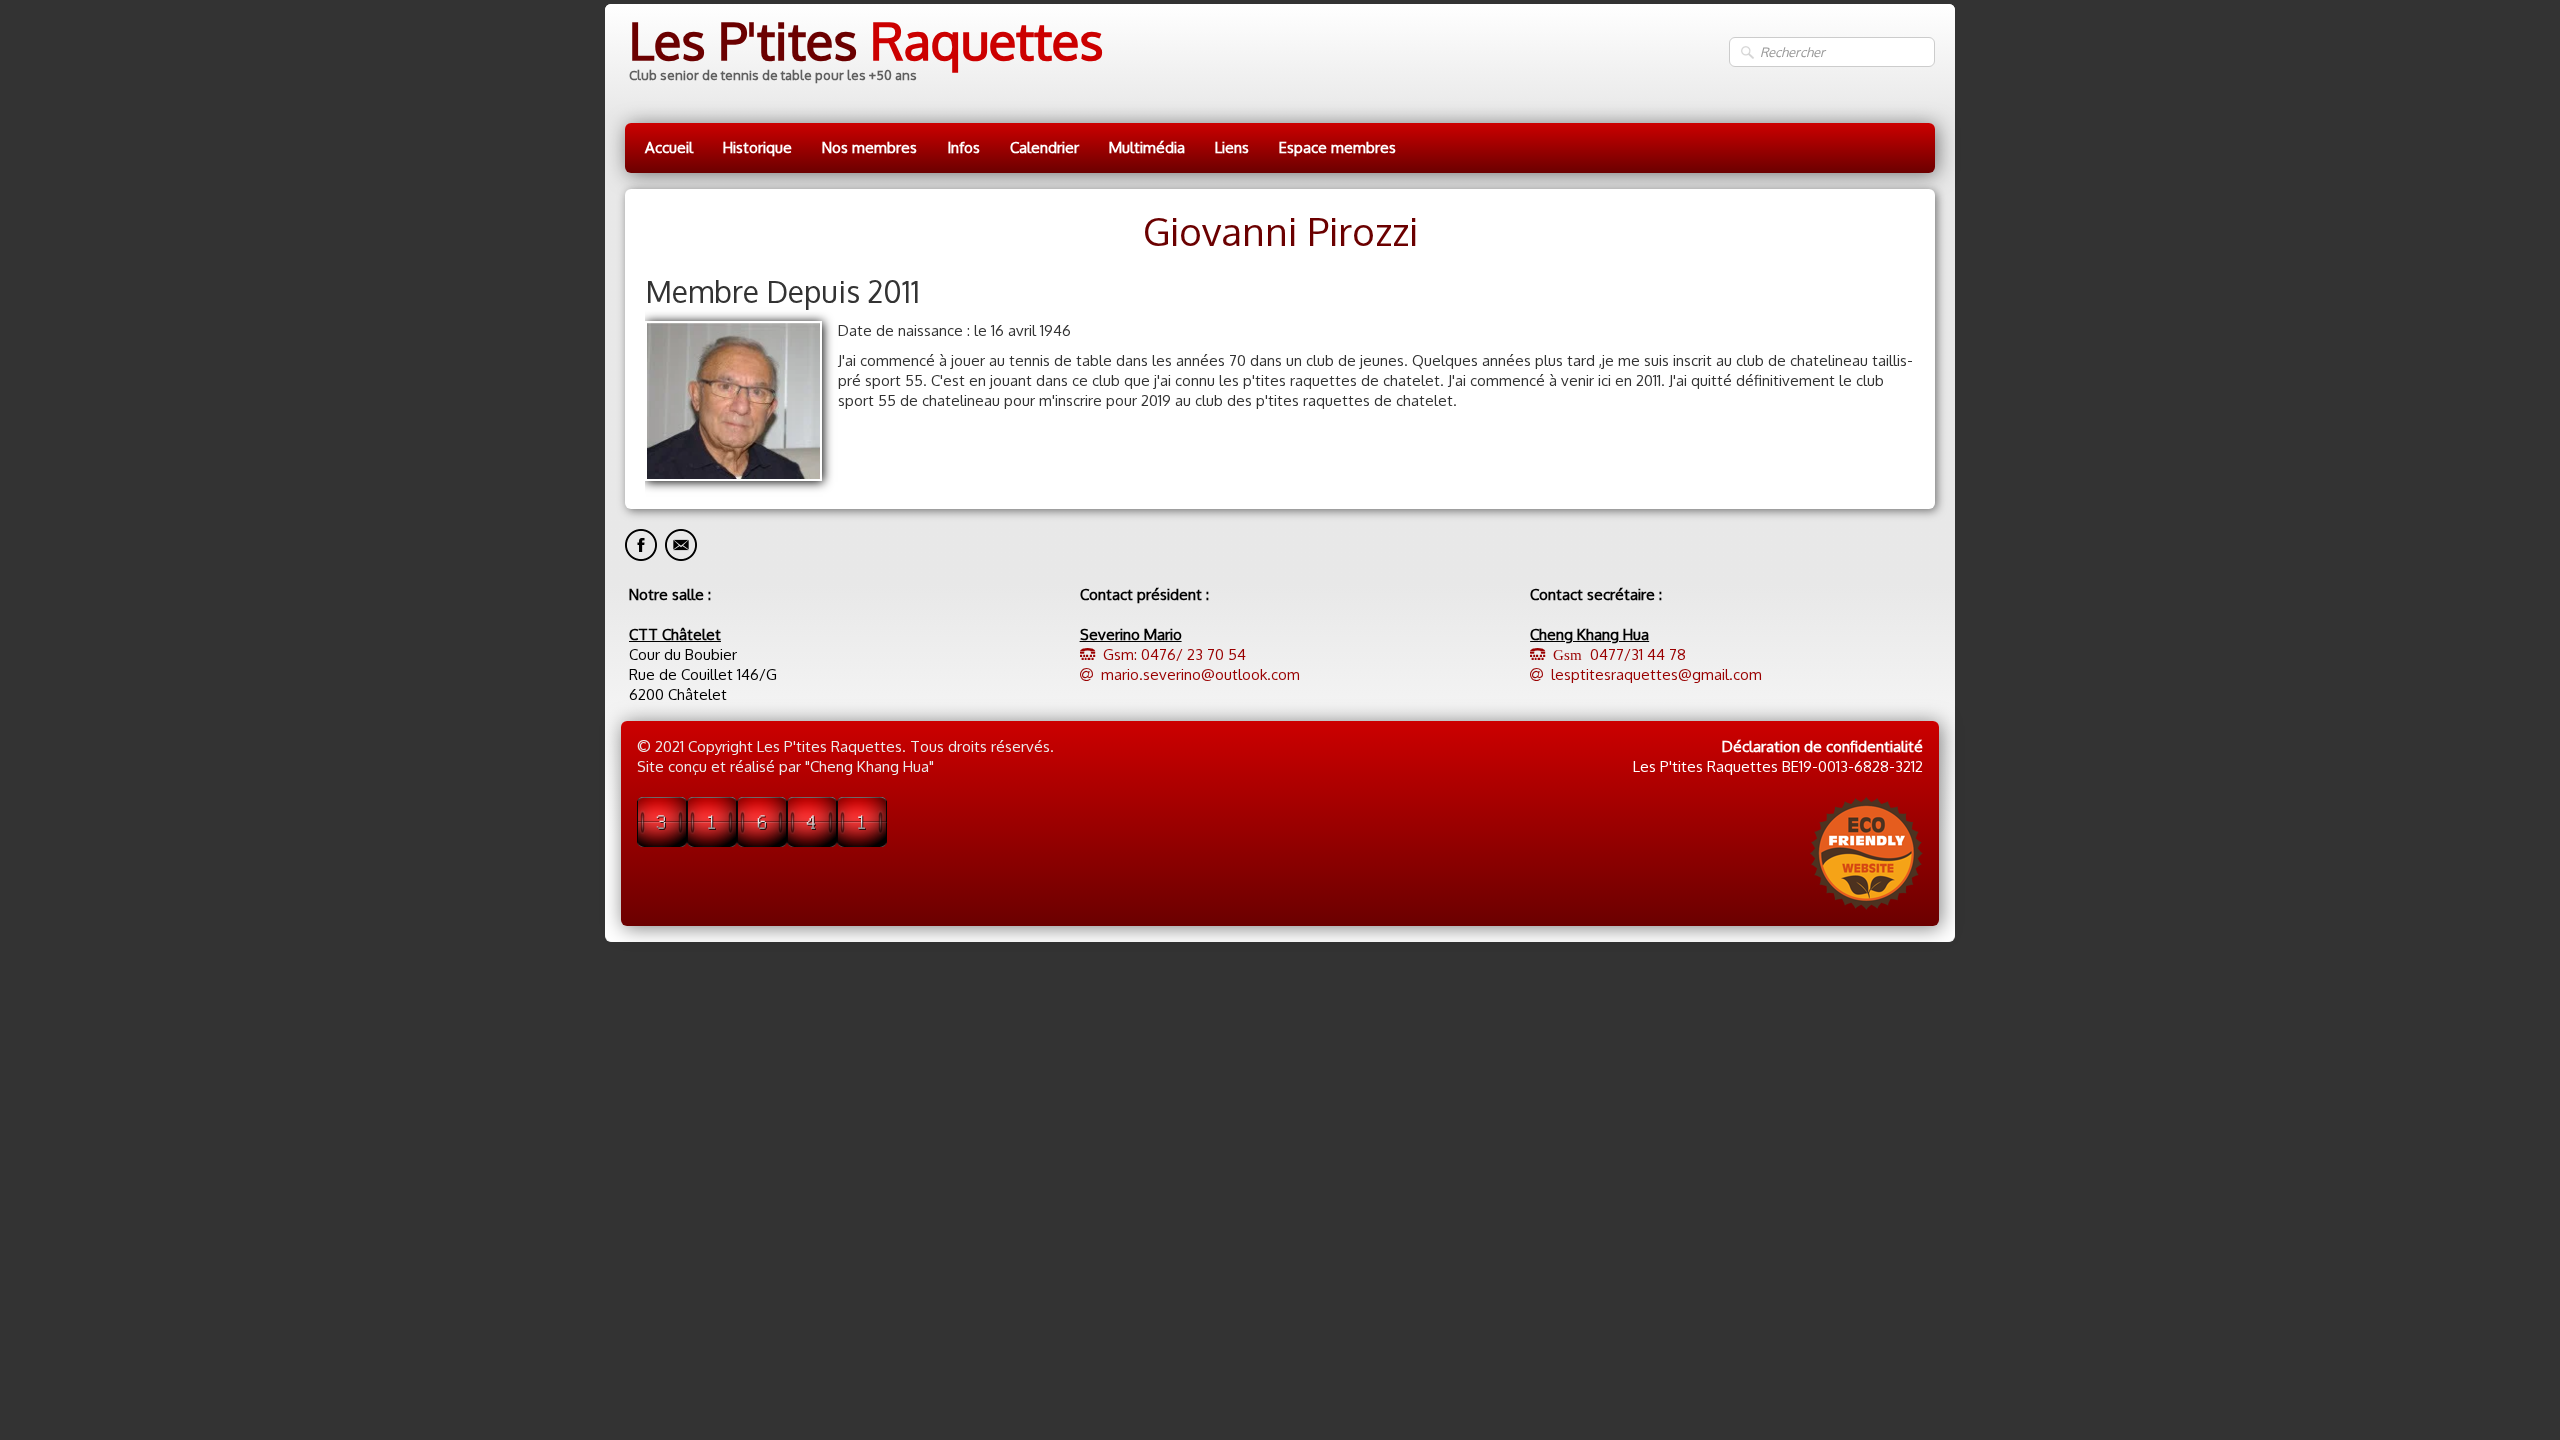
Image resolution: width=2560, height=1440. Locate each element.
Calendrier (1044, 147)
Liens (1232, 147)
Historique (757, 147)
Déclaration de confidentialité (1822, 746)
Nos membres (869, 147)
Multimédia (1147, 147)
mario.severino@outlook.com (1200, 674)
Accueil (669, 147)
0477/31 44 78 (1615, 654)
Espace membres (1337, 147)
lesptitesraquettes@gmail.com (1656, 674)
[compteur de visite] (762, 820)
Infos (963, 147)
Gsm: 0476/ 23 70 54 (1174, 654)
